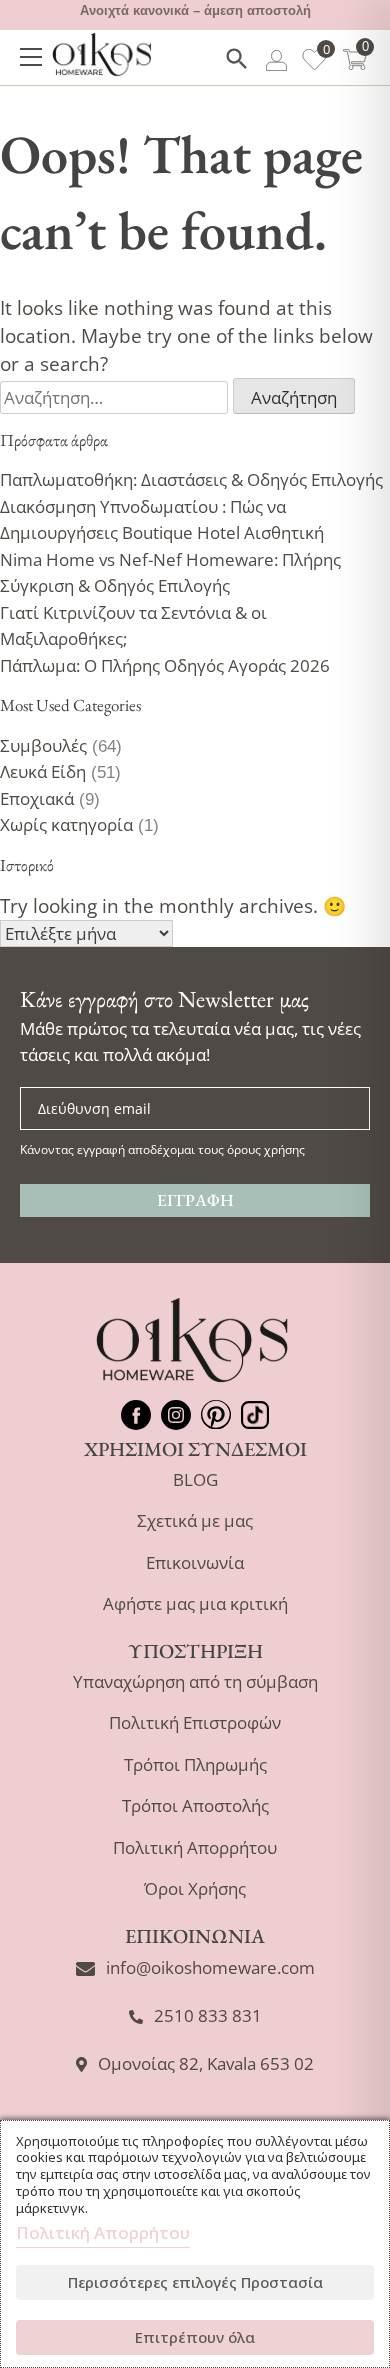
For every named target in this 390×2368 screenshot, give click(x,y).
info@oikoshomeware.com (210, 1967)
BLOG (195, 1479)
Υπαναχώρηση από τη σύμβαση (195, 1681)
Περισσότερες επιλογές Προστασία (195, 2282)
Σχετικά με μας (195, 1520)
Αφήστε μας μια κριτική (195, 1603)
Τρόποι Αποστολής (195, 1805)
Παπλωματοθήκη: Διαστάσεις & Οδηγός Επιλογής (191, 479)
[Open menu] (31, 57)
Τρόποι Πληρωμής (195, 1764)
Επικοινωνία (195, 1562)
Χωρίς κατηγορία (66, 824)
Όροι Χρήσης (195, 1888)
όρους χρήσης (266, 1149)
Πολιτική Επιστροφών (195, 1722)
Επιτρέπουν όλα (195, 2337)
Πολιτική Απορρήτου (195, 1847)
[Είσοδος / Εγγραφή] (276, 64)
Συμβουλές (43, 745)
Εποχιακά (37, 798)
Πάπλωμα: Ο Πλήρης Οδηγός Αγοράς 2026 (165, 665)
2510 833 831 (208, 2015)
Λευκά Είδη (43, 771)
